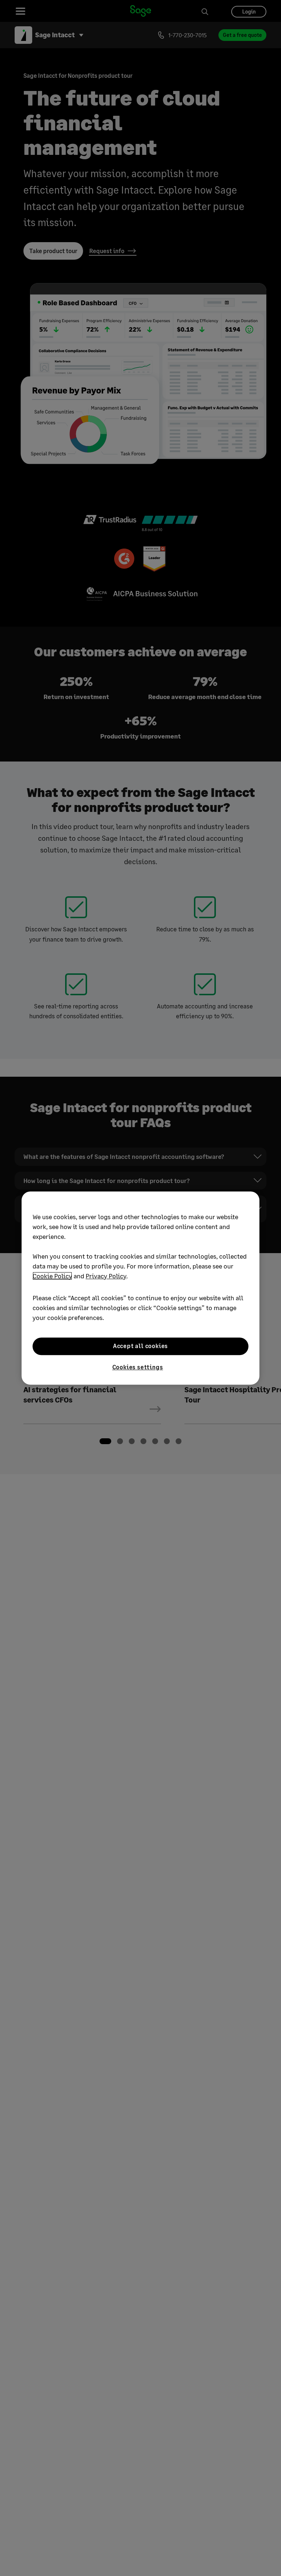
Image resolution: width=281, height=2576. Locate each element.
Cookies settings (138, 1367)
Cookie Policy (52, 1276)
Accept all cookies (140, 1346)
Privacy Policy (106, 1276)
